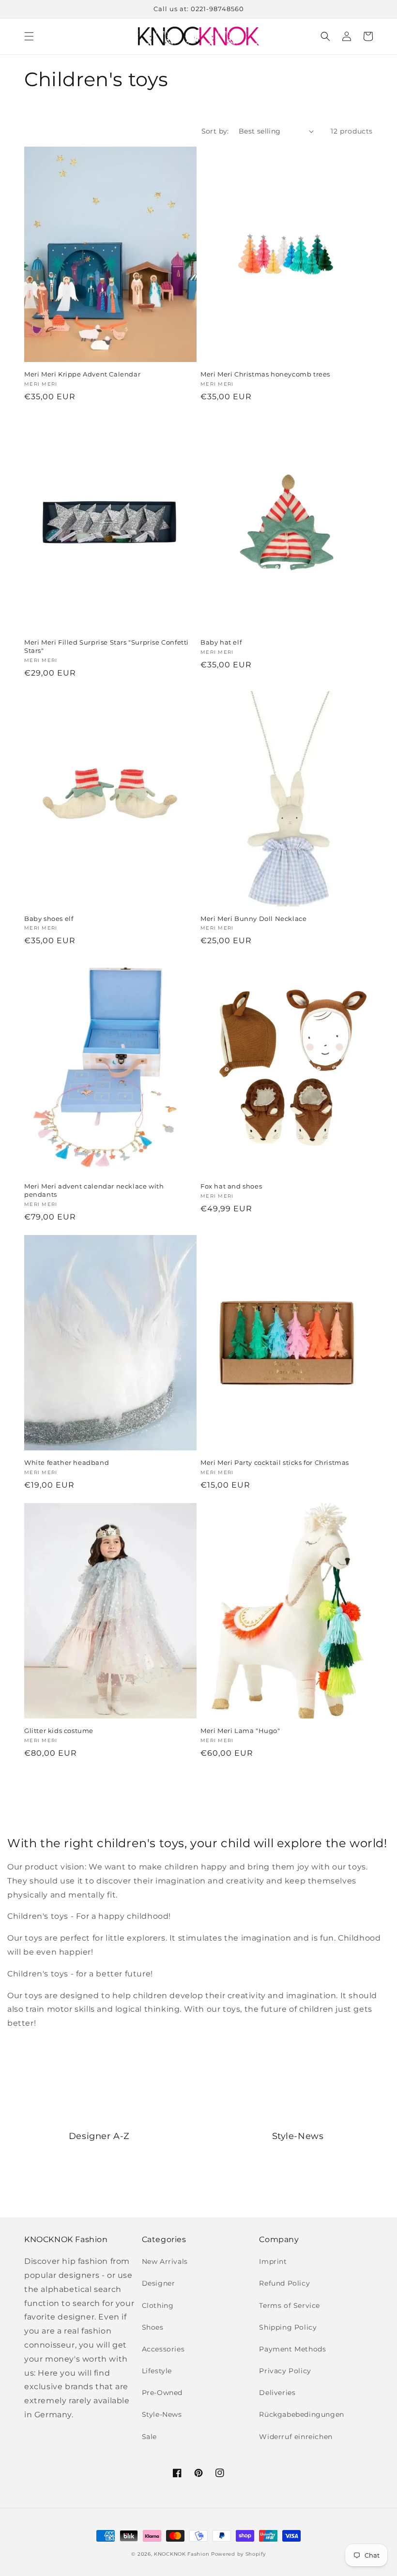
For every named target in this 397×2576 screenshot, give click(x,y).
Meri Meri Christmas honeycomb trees (265, 374)
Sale (149, 2437)
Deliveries (277, 2393)
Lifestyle (157, 2371)
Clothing (158, 2305)
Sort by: (215, 131)
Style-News (162, 2414)
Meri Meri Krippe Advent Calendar (82, 374)
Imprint (273, 2261)
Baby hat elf (221, 642)
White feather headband (67, 1462)
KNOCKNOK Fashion (182, 2554)
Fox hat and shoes (231, 1186)
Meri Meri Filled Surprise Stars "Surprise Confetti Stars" (107, 646)
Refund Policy (284, 2283)
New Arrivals (165, 2261)
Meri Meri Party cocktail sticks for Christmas (275, 1462)
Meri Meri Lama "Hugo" (240, 1731)
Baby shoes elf (49, 919)
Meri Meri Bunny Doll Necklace (253, 919)
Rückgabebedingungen (301, 2414)
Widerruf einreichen (296, 2437)
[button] (29, 36)
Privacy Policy (285, 2371)
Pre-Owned (162, 2393)
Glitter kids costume (59, 1731)
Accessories (163, 2349)
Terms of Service (290, 2305)
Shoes (153, 2327)
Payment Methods (292, 2349)
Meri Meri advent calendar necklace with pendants (94, 1190)
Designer (159, 2283)
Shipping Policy (288, 2327)
